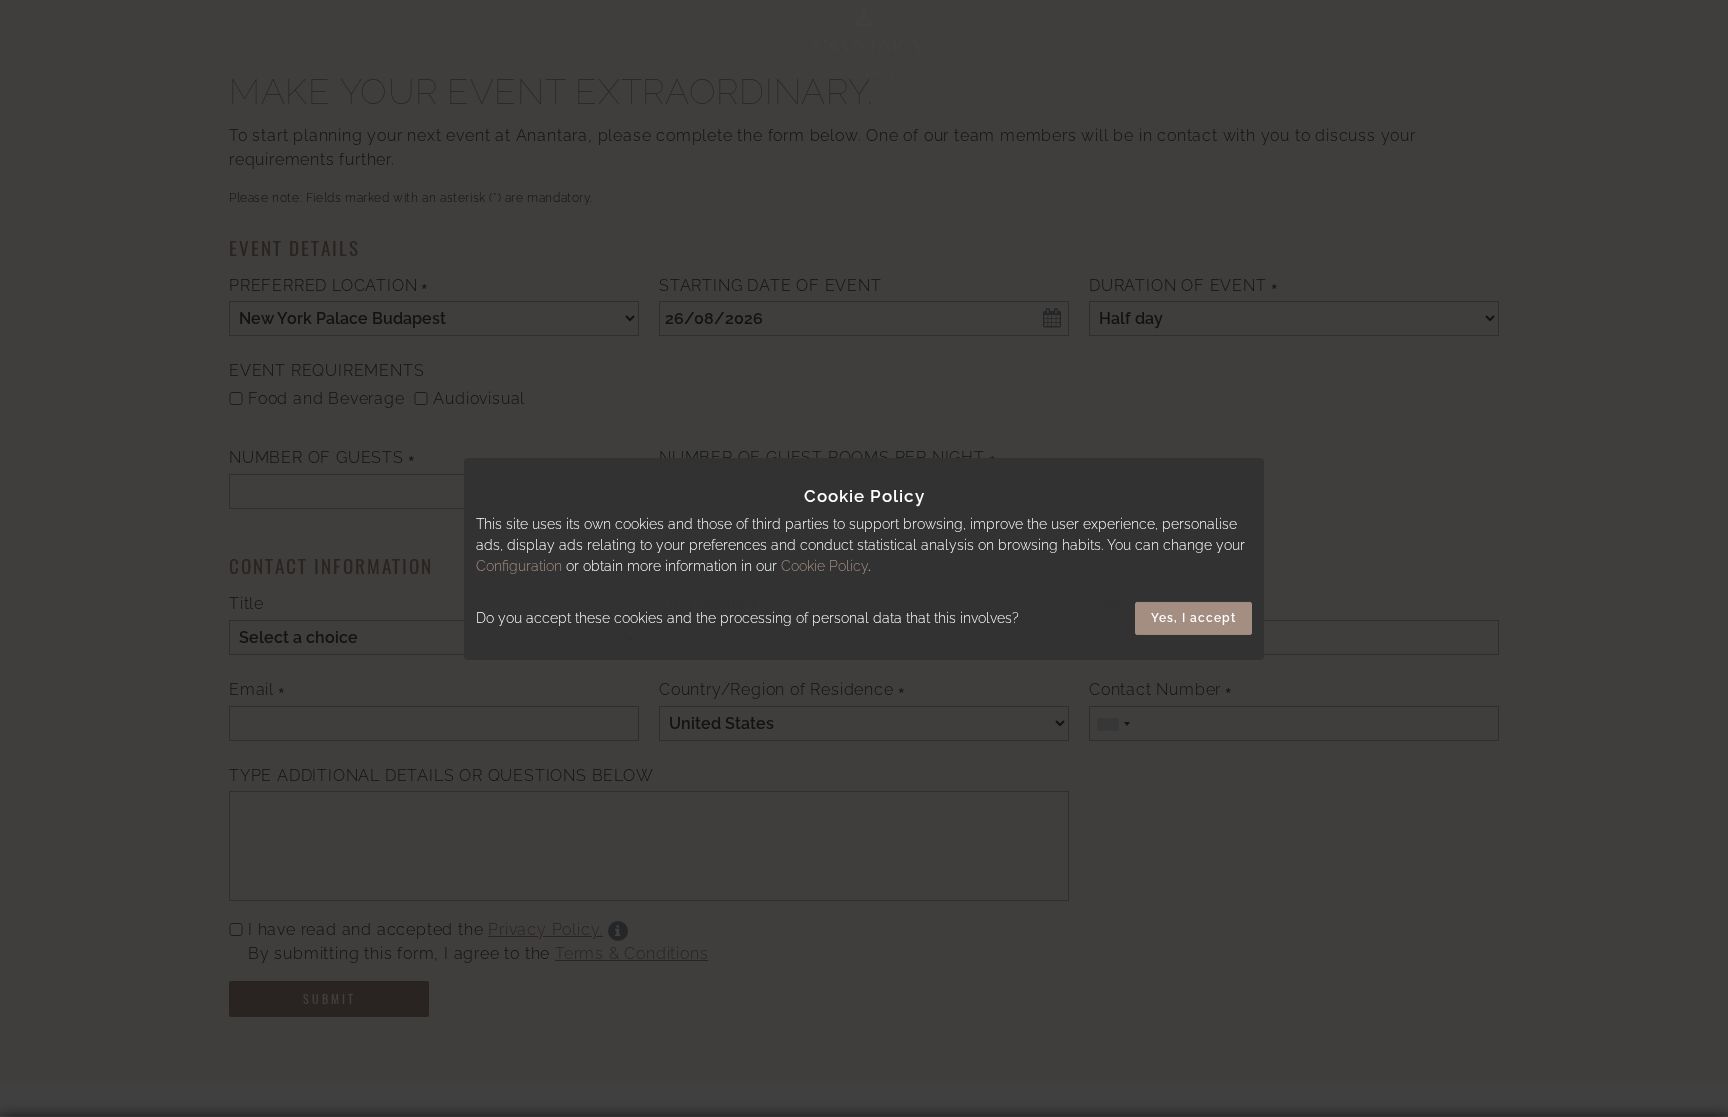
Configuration (519, 566)
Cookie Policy (824, 566)
